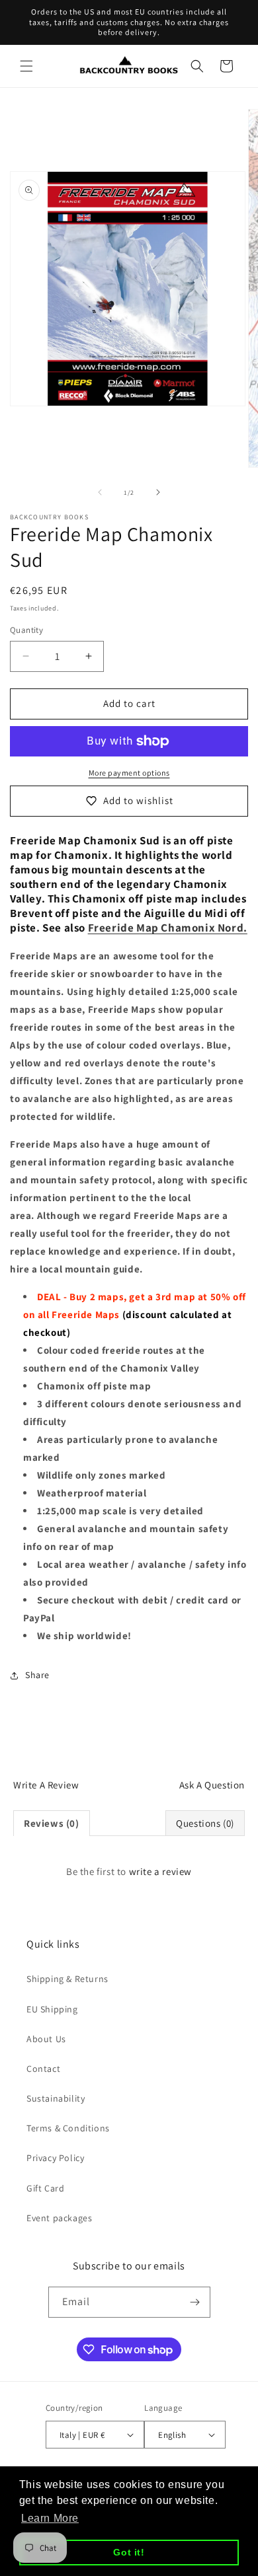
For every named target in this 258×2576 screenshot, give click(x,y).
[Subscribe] (195, 2302)
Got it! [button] (129, 2552)
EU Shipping (52, 2009)
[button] (26, 66)
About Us (46, 2039)
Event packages (59, 2218)
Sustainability (56, 2098)
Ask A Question (212, 1785)
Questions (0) (205, 1823)
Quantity (26, 630)
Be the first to (129, 1871)
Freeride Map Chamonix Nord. (168, 928)
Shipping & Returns (67, 1979)
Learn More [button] (50, 2518)
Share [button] (37, 1675)
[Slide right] (158, 492)
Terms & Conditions (68, 2128)
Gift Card (45, 2188)
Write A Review (46, 1785)
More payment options (129, 773)
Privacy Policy (55, 2158)
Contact (43, 2069)
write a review (160, 1871)
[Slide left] (100, 492)
